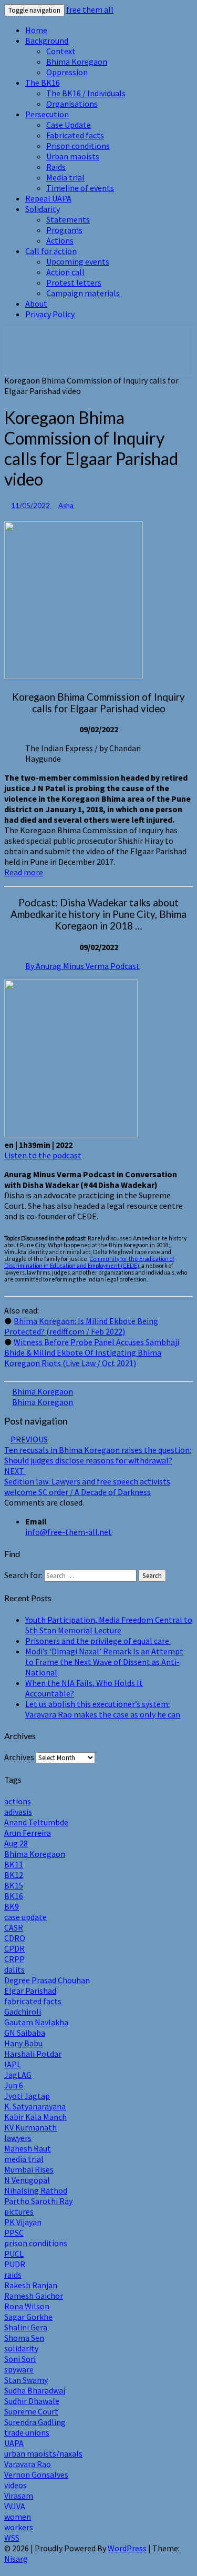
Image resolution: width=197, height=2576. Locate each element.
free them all (90, 9)
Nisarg (16, 2559)
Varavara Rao (28, 2464)
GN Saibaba (25, 2033)
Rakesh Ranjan (31, 2285)
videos (15, 2485)
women (18, 2517)
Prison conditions (78, 146)
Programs (64, 230)
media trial (24, 2159)
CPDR (14, 1948)
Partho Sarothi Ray (38, 2201)
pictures (19, 2211)
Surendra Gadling (35, 2422)
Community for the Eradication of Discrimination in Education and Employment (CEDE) (89, 1262)
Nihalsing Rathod (36, 2190)
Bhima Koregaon (77, 62)
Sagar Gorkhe (28, 2317)
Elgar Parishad (30, 1991)
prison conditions (36, 2243)
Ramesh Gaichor (34, 2296)
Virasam (19, 2496)
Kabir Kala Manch (35, 2117)
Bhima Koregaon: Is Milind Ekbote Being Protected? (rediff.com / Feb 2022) (81, 1326)
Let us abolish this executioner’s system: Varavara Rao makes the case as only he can (103, 1709)
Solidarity (43, 209)
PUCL (14, 2254)
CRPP (14, 1959)
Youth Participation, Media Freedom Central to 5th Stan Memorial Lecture (109, 1625)
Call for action (51, 251)
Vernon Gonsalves (36, 2474)
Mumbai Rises (29, 2169)
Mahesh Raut (28, 2148)
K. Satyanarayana (35, 2106)
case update (25, 1917)
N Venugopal (27, 2180)
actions (18, 1801)
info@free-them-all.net (69, 1532)
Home (36, 30)
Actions (60, 240)
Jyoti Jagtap (27, 2096)
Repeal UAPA (48, 198)
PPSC (14, 2232)
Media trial (65, 177)
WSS (12, 2538)
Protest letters (74, 282)
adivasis (18, 1812)
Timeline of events (80, 188)
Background (47, 41)
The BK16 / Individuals (86, 93)
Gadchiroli (23, 2012)
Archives (19, 1757)
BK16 (14, 1896)
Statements (68, 219)
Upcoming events (78, 261)
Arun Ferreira (28, 1833)
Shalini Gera (26, 2327)
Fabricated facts (75, 135)
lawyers (18, 2138)
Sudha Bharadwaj (35, 2390)
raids (13, 2275)
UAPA (14, 2443)
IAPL (13, 2064)
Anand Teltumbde (36, 1822)
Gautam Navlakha (36, 2022)
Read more (24, 872)
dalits (14, 1969)
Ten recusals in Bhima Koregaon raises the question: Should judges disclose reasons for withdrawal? (98, 1450)
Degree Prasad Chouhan (47, 1980)
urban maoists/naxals (43, 2453)
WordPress (127, 2548)
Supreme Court (31, 2411)
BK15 (14, 1885)
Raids (56, 167)
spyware (19, 2369)
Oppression (67, 72)
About (36, 304)
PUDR (15, 2264)
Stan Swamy (26, 2380)
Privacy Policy (50, 314)
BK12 (14, 1875)
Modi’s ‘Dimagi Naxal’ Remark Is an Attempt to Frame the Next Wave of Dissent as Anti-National (104, 1662)
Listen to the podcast (43, 1155)
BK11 (14, 1864)
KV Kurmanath (30, 2127)
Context (61, 51)
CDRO (15, 1938)
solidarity (21, 2348)
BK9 (12, 1906)
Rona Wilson (27, 2306)
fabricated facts (33, 2001)
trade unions (27, 2432)
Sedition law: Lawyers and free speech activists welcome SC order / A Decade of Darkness (87, 1481)
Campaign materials (83, 293)
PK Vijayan (23, 2222)
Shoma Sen (24, 2338)
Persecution (47, 114)
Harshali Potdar (33, 2054)
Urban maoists (73, 156)
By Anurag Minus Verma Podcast (82, 966)
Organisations (72, 104)
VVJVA (15, 2506)
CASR (14, 1927)
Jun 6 (14, 2085)
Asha (66, 506)
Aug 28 (16, 1843)
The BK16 (43, 83)
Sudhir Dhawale (32, 2401)
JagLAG (18, 2075)
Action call (65, 272)
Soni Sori (20, 2359)
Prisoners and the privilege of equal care (98, 1641)
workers (19, 2527)
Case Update (69, 125)
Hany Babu (23, 2043)
